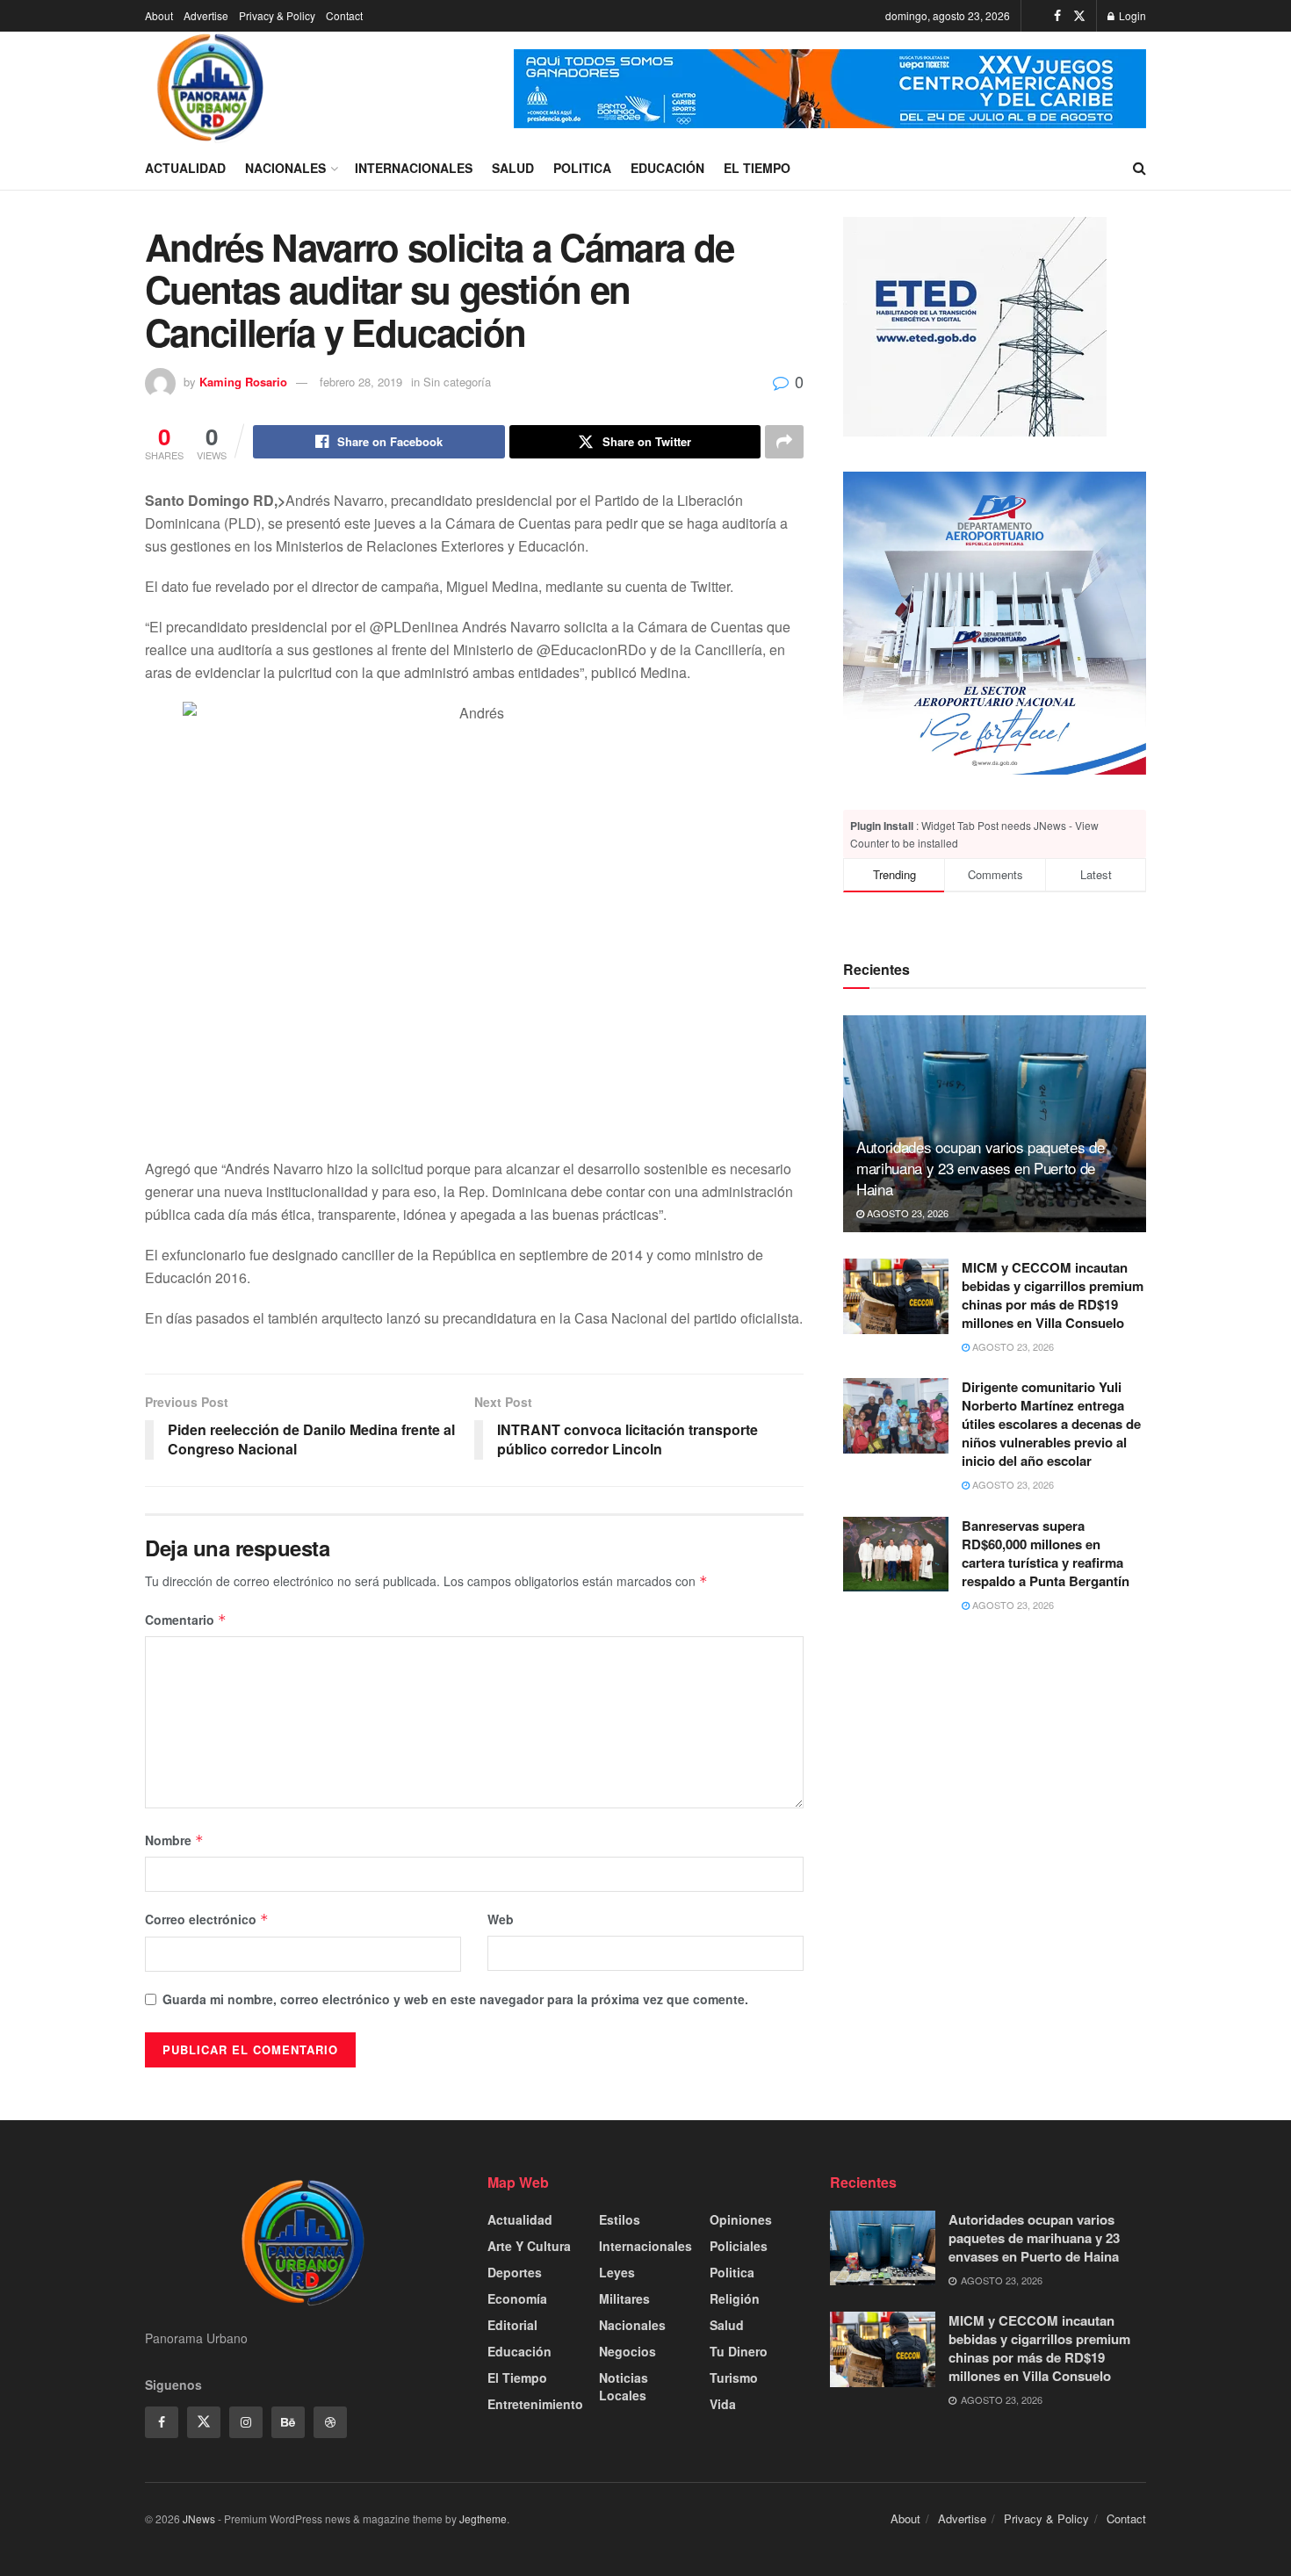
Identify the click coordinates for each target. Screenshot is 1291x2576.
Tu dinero (739, 2351)
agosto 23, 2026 (906, 1213)
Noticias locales (624, 2386)
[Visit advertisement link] (830, 89)
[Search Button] (1140, 168)
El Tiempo (757, 168)
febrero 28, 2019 (361, 382)
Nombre (174, 1840)
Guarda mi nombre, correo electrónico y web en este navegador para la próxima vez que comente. (455, 1999)
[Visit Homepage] (211, 89)
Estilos (620, 2219)
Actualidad (185, 168)
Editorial (512, 2325)
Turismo (734, 2378)
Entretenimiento (535, 2404)
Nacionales (285, 168)
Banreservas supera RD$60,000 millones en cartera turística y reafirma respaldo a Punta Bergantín (1046, 1553)
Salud (513, 168)
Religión (735, 2298)
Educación (667, 168)
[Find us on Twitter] (1079, 16)
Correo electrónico (207, 1919)
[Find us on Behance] (288, 2422)
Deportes (515, 2272)
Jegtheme (483, 2518)
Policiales (739, 2246)
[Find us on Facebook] (1057, 16)
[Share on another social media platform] (784, 442)
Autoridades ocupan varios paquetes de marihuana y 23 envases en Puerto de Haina (980, 1168)
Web (501, 1919)
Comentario (186, 1620)
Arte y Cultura (529, 2246)
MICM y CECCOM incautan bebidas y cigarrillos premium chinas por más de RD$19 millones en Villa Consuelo (1053, 1295)
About (159, 15)
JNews (199, 2518)
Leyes (617, 2272)
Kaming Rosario (243, 382)
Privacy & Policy (277, 15)
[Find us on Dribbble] (330, 2422)
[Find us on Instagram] (246, 2422)
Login (1131, 15)
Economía (517, 2298)
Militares (624, 2298)
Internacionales (414, 168)
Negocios (627, 2351)
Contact (344, 15)
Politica (582, 168)
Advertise (206, 15)
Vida (723, 2404)
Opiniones (741, 2219)
